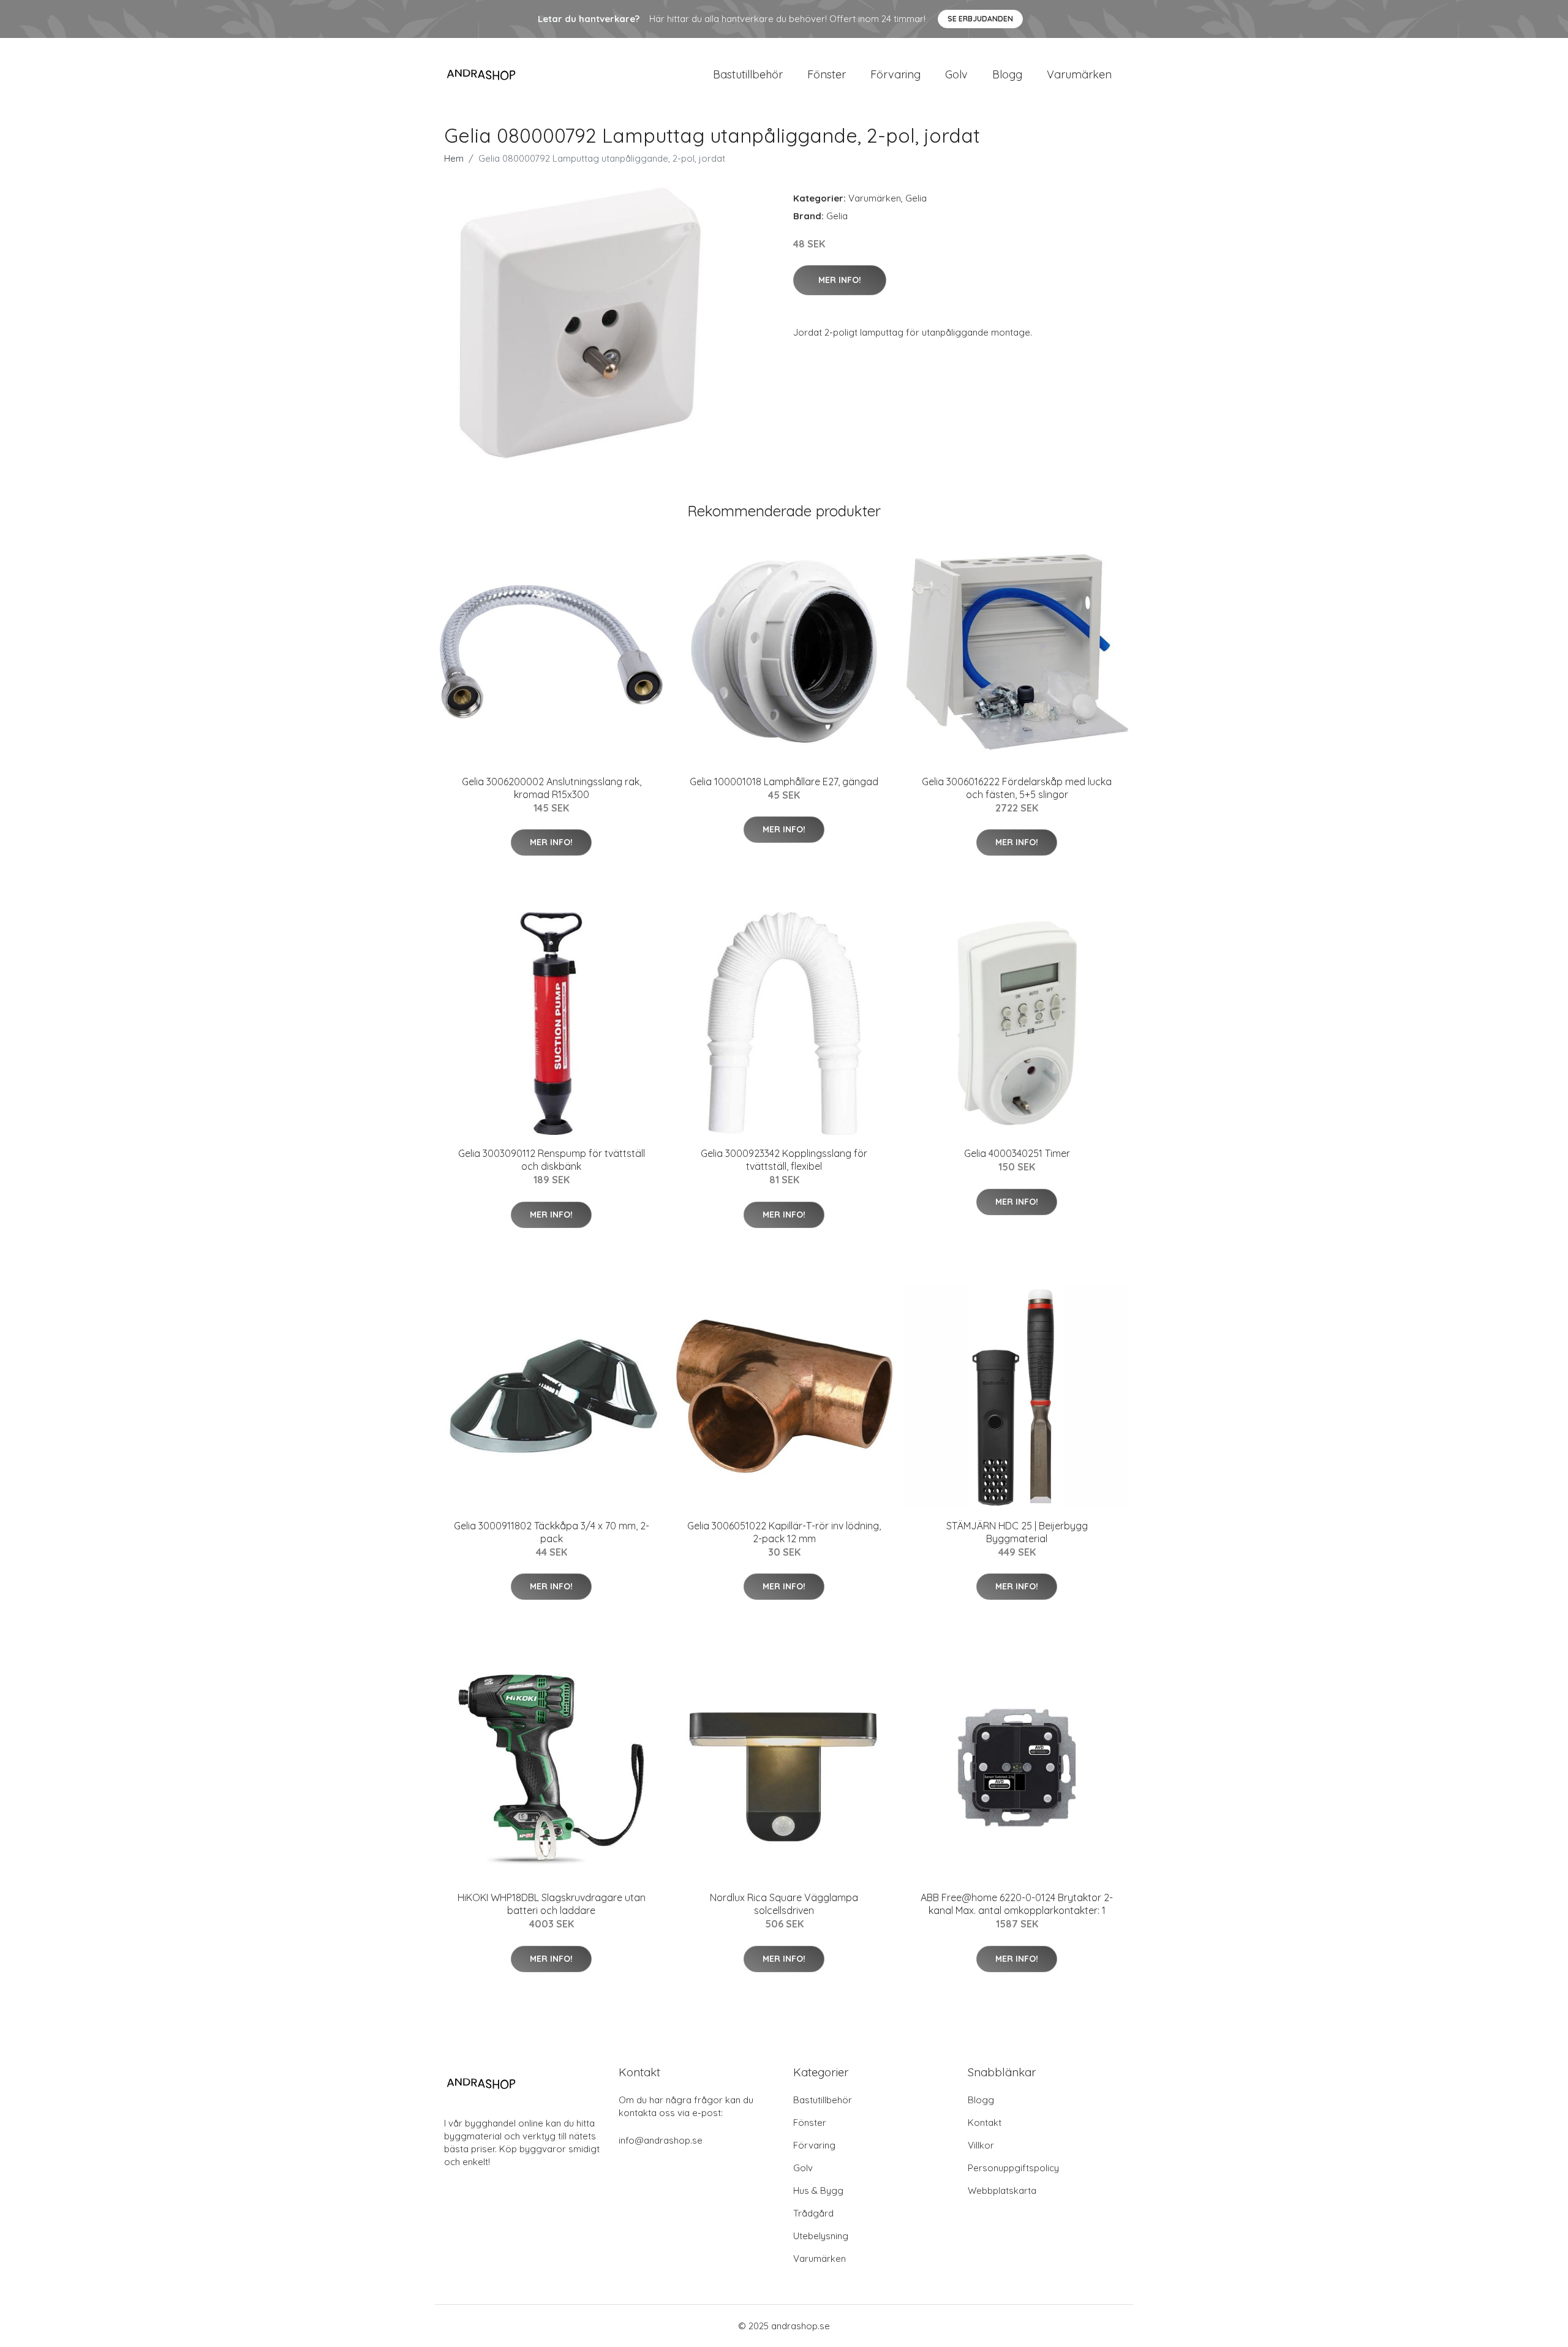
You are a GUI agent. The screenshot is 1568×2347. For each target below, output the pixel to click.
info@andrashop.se (661, 2140)
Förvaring (895, 74)
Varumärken (1079, 74)
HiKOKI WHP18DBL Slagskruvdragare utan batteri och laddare (552, 1904)
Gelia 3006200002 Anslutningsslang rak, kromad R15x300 (552, 788)
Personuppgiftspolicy (1013, 2168)
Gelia (916, 198)
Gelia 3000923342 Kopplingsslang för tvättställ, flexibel (784, 1160)
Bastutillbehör (748, 74)
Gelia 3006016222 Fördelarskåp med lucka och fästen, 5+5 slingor (1017, 788)
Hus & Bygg (818, 2191)
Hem (454, 158)
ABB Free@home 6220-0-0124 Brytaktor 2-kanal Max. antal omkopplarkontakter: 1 (1017, 1904)
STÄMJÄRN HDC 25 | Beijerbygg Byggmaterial (1017, 1532)
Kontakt (985, 2123)
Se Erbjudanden (980, 19)
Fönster (827, 74)
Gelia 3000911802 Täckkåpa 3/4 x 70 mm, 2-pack (552, 1532)
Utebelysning (821, 2236)
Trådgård (813, 2213)
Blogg (1007, 74)
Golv (956, 74)
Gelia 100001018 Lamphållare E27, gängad (784, 782)
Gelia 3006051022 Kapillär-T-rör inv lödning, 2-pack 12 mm (784, 1532)
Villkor (981, 2145)
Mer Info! (840, 280)
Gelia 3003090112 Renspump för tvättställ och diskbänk (552, 1160)
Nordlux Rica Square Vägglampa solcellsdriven (784, 1904)
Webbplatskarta (1002, 2191)
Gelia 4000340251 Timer (1017, 1153)
